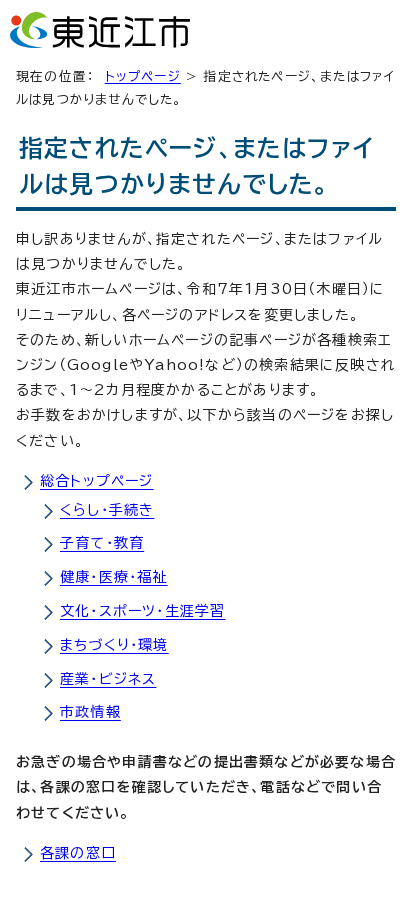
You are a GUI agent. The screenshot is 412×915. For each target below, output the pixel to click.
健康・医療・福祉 (114, 577)
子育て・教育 (102, 543)
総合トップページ (97, 481)
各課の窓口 (78, 853)
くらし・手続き (107, 510)
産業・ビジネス (108, 679)
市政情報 (90, 712)
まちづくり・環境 (114, 645)
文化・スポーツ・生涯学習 (142, 611)
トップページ (143, 76)
